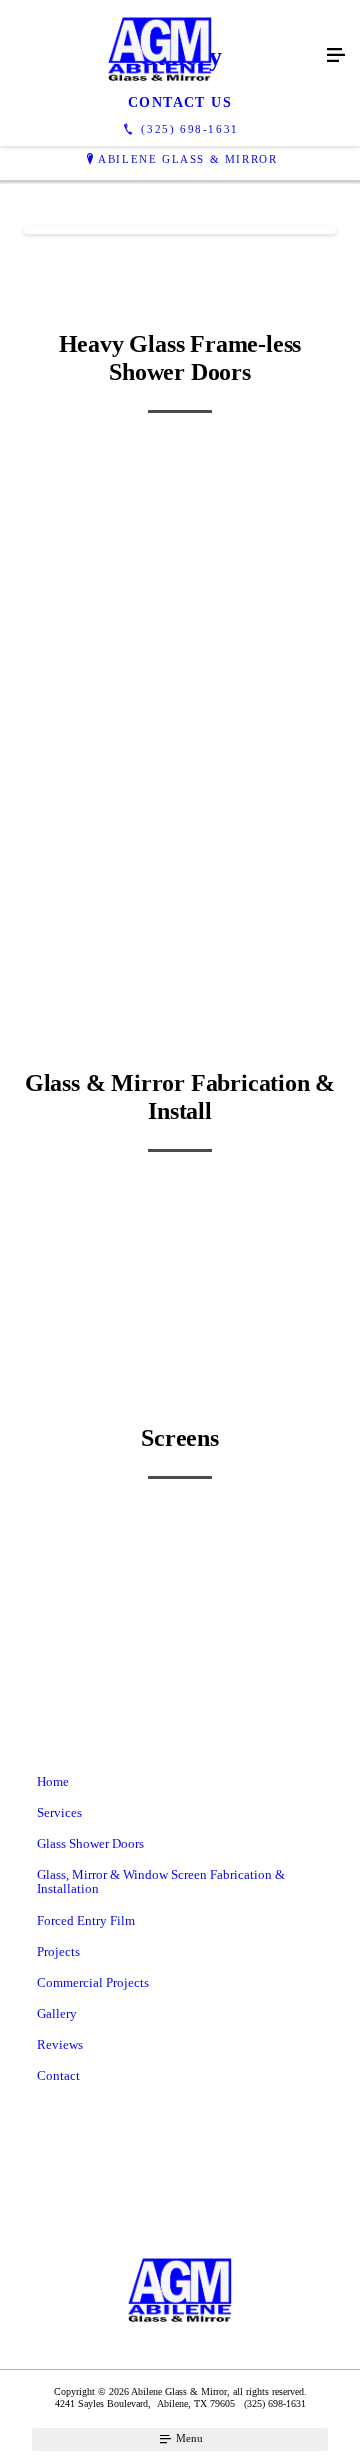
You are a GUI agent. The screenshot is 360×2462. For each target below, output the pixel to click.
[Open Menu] (336, 56)
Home (53, 1781)
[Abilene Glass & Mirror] (160, 56)
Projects (58, 1951)
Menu (188, 2438)
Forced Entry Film (86, 1920)
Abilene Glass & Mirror (187, 159)
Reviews (60, 2044)
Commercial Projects (93, 1982)
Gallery (57, 2013)
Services (59, 1812)
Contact (58, 2075)
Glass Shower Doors (90, 1843)
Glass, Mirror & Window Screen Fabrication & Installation (161, 1881)
